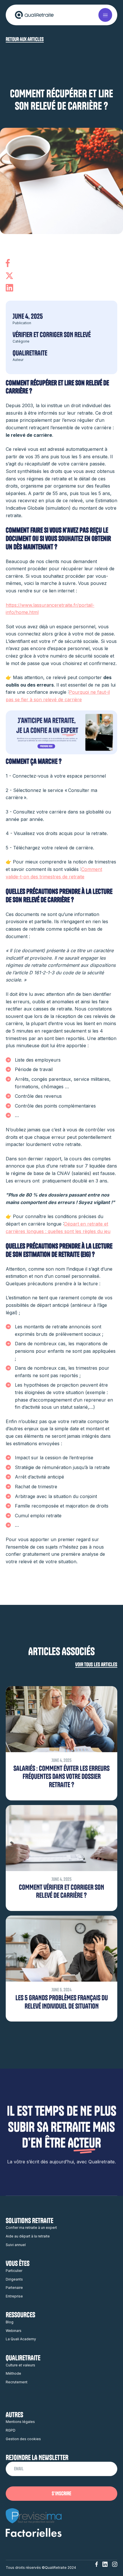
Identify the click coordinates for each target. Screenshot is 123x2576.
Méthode (13, 2373)
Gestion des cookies (23, 2439)
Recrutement (17, 2382)
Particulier (14, 2271)
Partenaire (14, 2288)
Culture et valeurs (20, 2365)
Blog (10, 2322)
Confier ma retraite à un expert (31, 2228)
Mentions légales (20, 2422)
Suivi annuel (16, 2245)
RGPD (11, 2430)
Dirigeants (14, 2279)
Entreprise (14, 2296)
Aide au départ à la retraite (28, 2236)
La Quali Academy (21, 2339)
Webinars (14, 2331)
